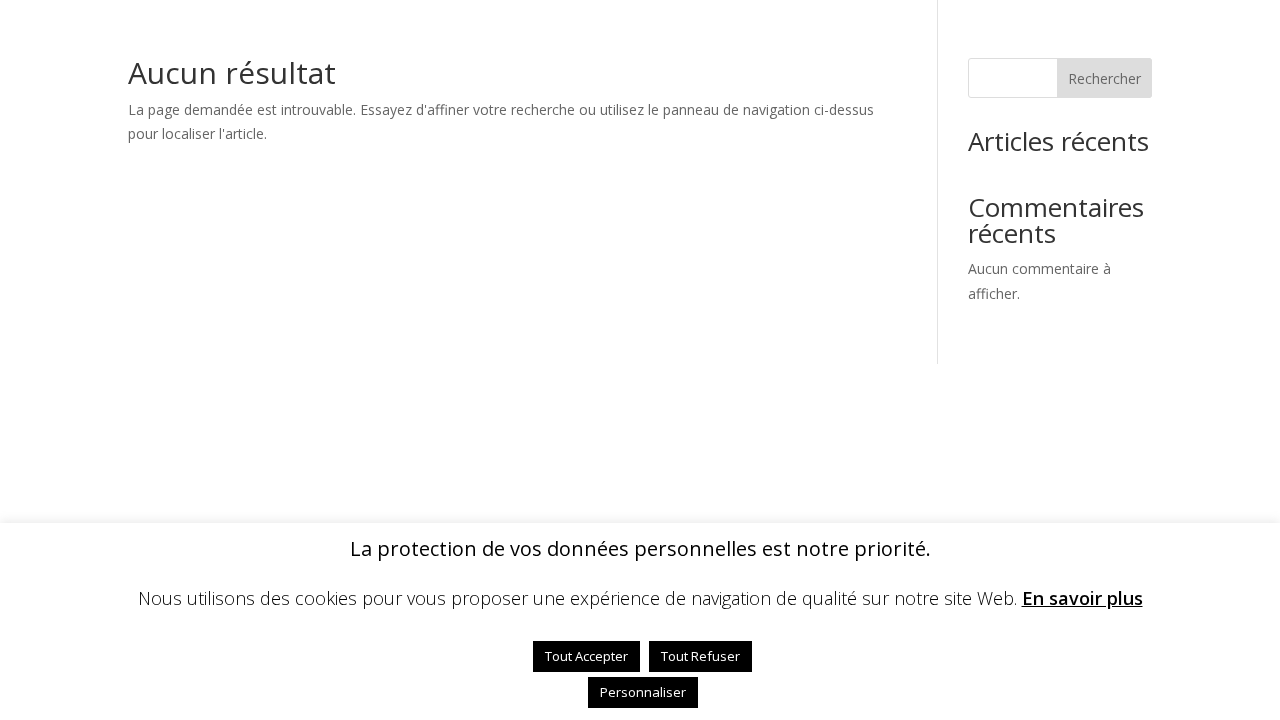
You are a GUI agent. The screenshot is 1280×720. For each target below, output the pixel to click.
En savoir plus (1082, 598)
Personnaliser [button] (643, 692)
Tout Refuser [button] (700, 656)
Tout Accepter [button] (586, 656)
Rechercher (1104, 78)
